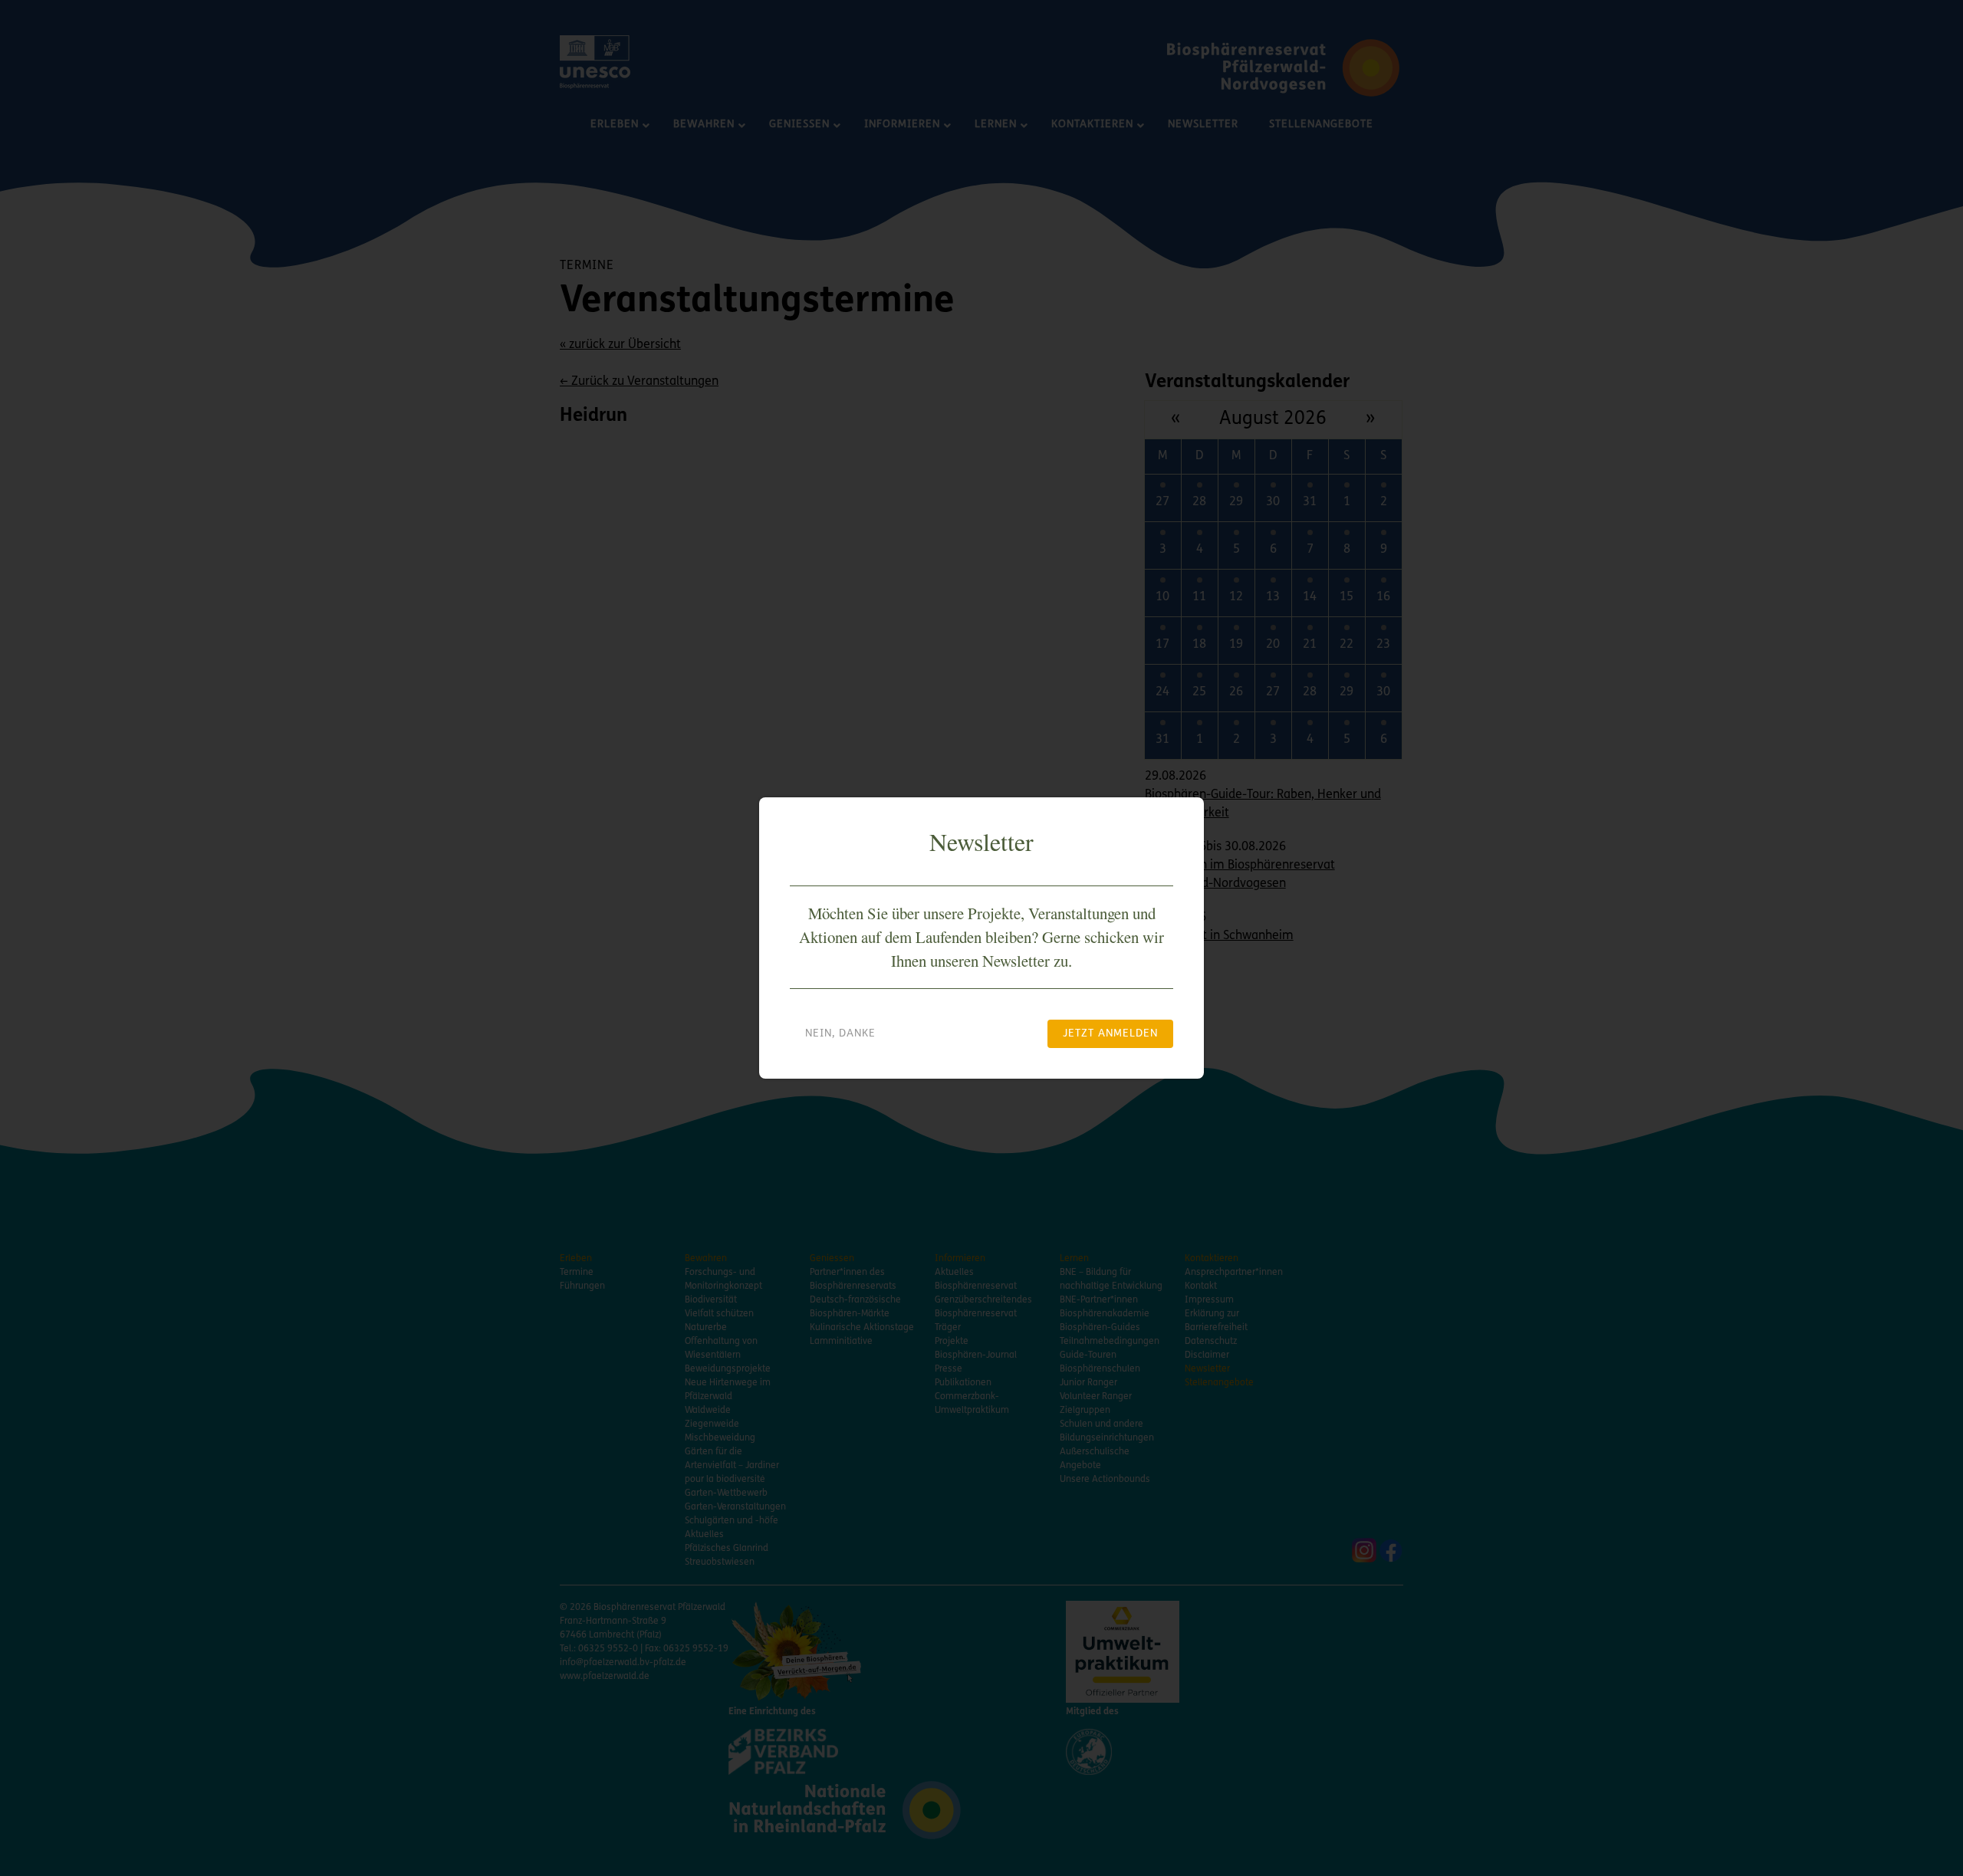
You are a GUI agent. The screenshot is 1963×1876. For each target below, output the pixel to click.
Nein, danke (840, 1034)
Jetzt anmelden (1110, 1034)
